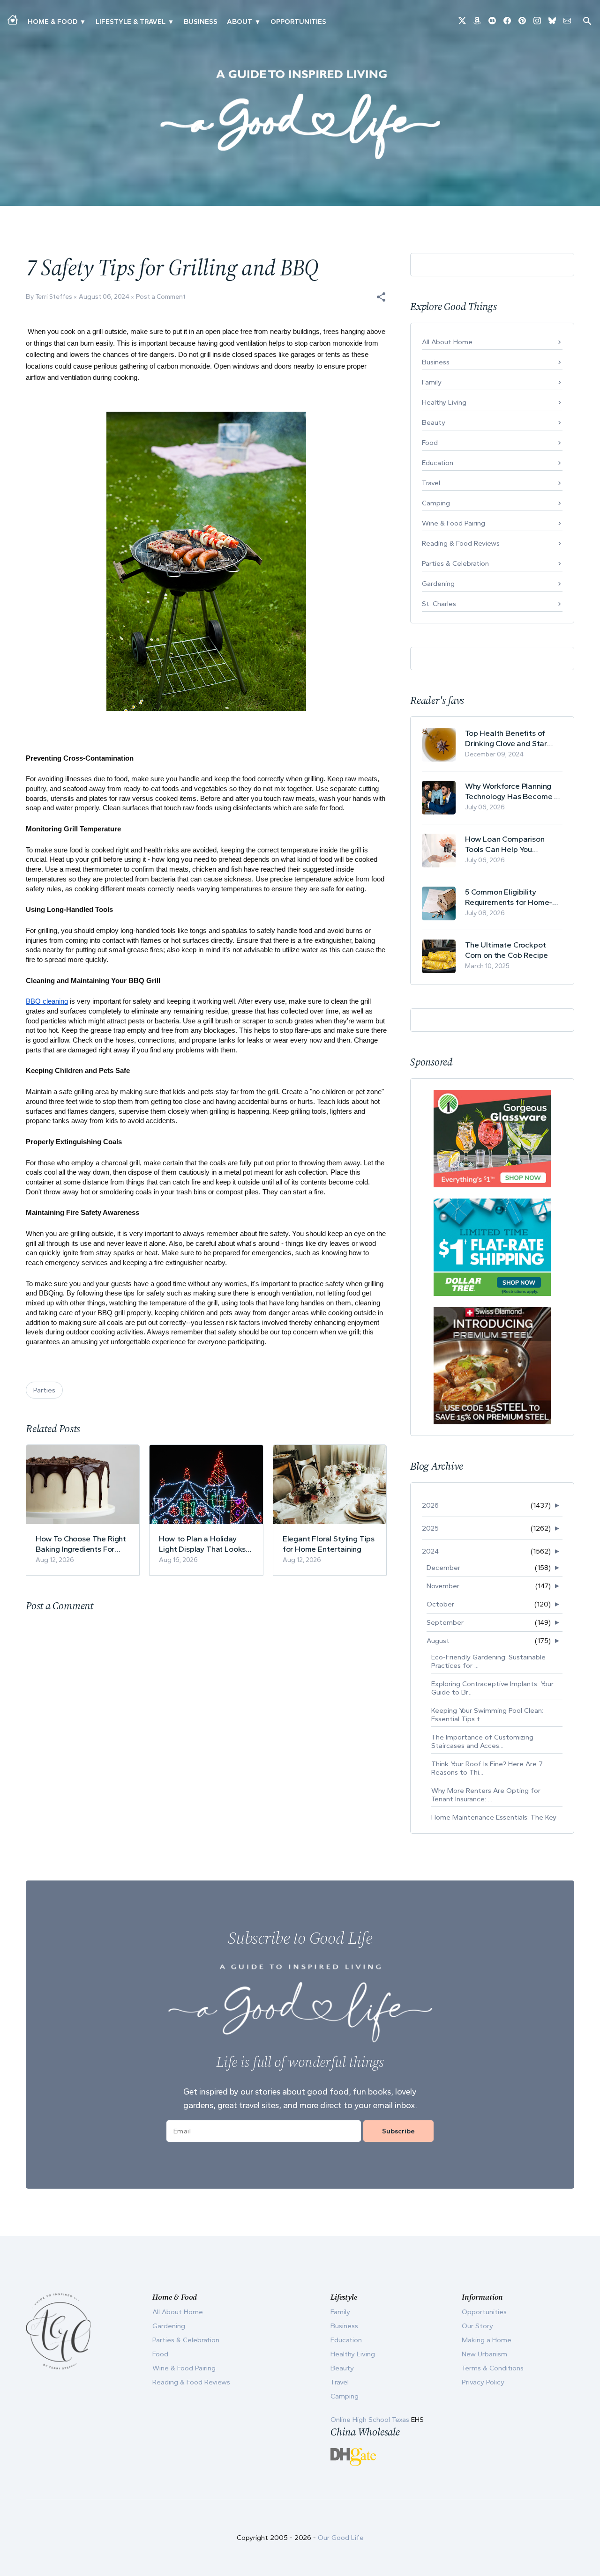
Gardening (438, 584)
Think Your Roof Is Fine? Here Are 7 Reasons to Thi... (487, 1768)
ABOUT (240, 22)
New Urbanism (484, 2354)
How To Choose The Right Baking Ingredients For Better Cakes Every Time (81, 1544)
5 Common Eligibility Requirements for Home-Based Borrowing (509, 897)
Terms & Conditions (493, 2368)
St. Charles (439, 604)
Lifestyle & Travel (131, 22)
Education (438, 463)
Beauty (434, 422)
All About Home (447, 342)
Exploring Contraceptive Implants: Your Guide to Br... (492, 1688)
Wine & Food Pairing (454, 523)
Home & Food (52, 22)
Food (430, 443)
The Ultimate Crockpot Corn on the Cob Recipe (506, 950)
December (443, 1568)
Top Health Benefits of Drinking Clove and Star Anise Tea (506, 738)
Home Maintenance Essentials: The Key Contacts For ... (494, 1821)
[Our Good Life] (300, 114)
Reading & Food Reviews (461, 543)
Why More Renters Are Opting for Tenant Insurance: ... (486, 1795)
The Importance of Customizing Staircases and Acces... (482, 1741)
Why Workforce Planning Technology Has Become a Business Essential (512, 791)
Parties (44, 1390)
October (440, 1604)
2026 (430, 1505)
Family (432, 382)
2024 (430, 1551)
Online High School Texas (371, 2420)
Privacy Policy (483, 2382)
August (438, 1641)
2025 (430, 1528)
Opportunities (298, 22)
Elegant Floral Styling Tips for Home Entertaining (329, 1544)
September (445, 1622)
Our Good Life (341, 2538)
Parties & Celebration (455, 563)
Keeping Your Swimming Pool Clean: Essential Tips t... (487, 1715)
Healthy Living (444, 402)
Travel (431, 483)
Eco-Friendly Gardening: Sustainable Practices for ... (488, 1661)
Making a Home (487, 2340)
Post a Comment (161, 297)
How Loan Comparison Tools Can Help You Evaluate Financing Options (513, 844)
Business (201, 22)
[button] (381, 297)
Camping (436, 503)
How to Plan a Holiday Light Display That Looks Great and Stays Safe (202, 1544)
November (443, 1586)
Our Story (477, 2326)
